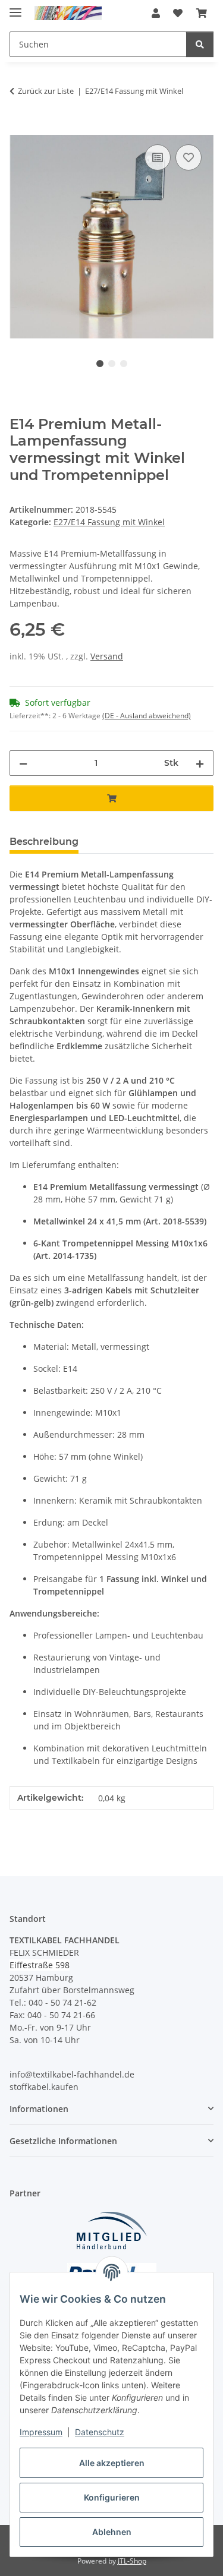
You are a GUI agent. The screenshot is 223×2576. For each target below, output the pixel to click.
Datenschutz (100, 2432)
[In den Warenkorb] (19, 128)
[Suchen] (200, 44)
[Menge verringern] (23, 763)
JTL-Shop (132, 2561)
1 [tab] (100, 364)
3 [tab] (124, 364)
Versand (107, 656)
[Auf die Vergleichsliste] (158, 157)
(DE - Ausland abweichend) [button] (147, 716)
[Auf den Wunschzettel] (189, 157)
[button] (156, 13)
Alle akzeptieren (112, 2463)
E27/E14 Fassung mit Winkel (109, 522)
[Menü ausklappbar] (15, 7)
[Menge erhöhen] (200, 763)
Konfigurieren (112, 2497)
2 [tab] (112, 364)
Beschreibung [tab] (44, 842)
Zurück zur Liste (46, 91)
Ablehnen (112, 2532)
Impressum (41, 2432)
